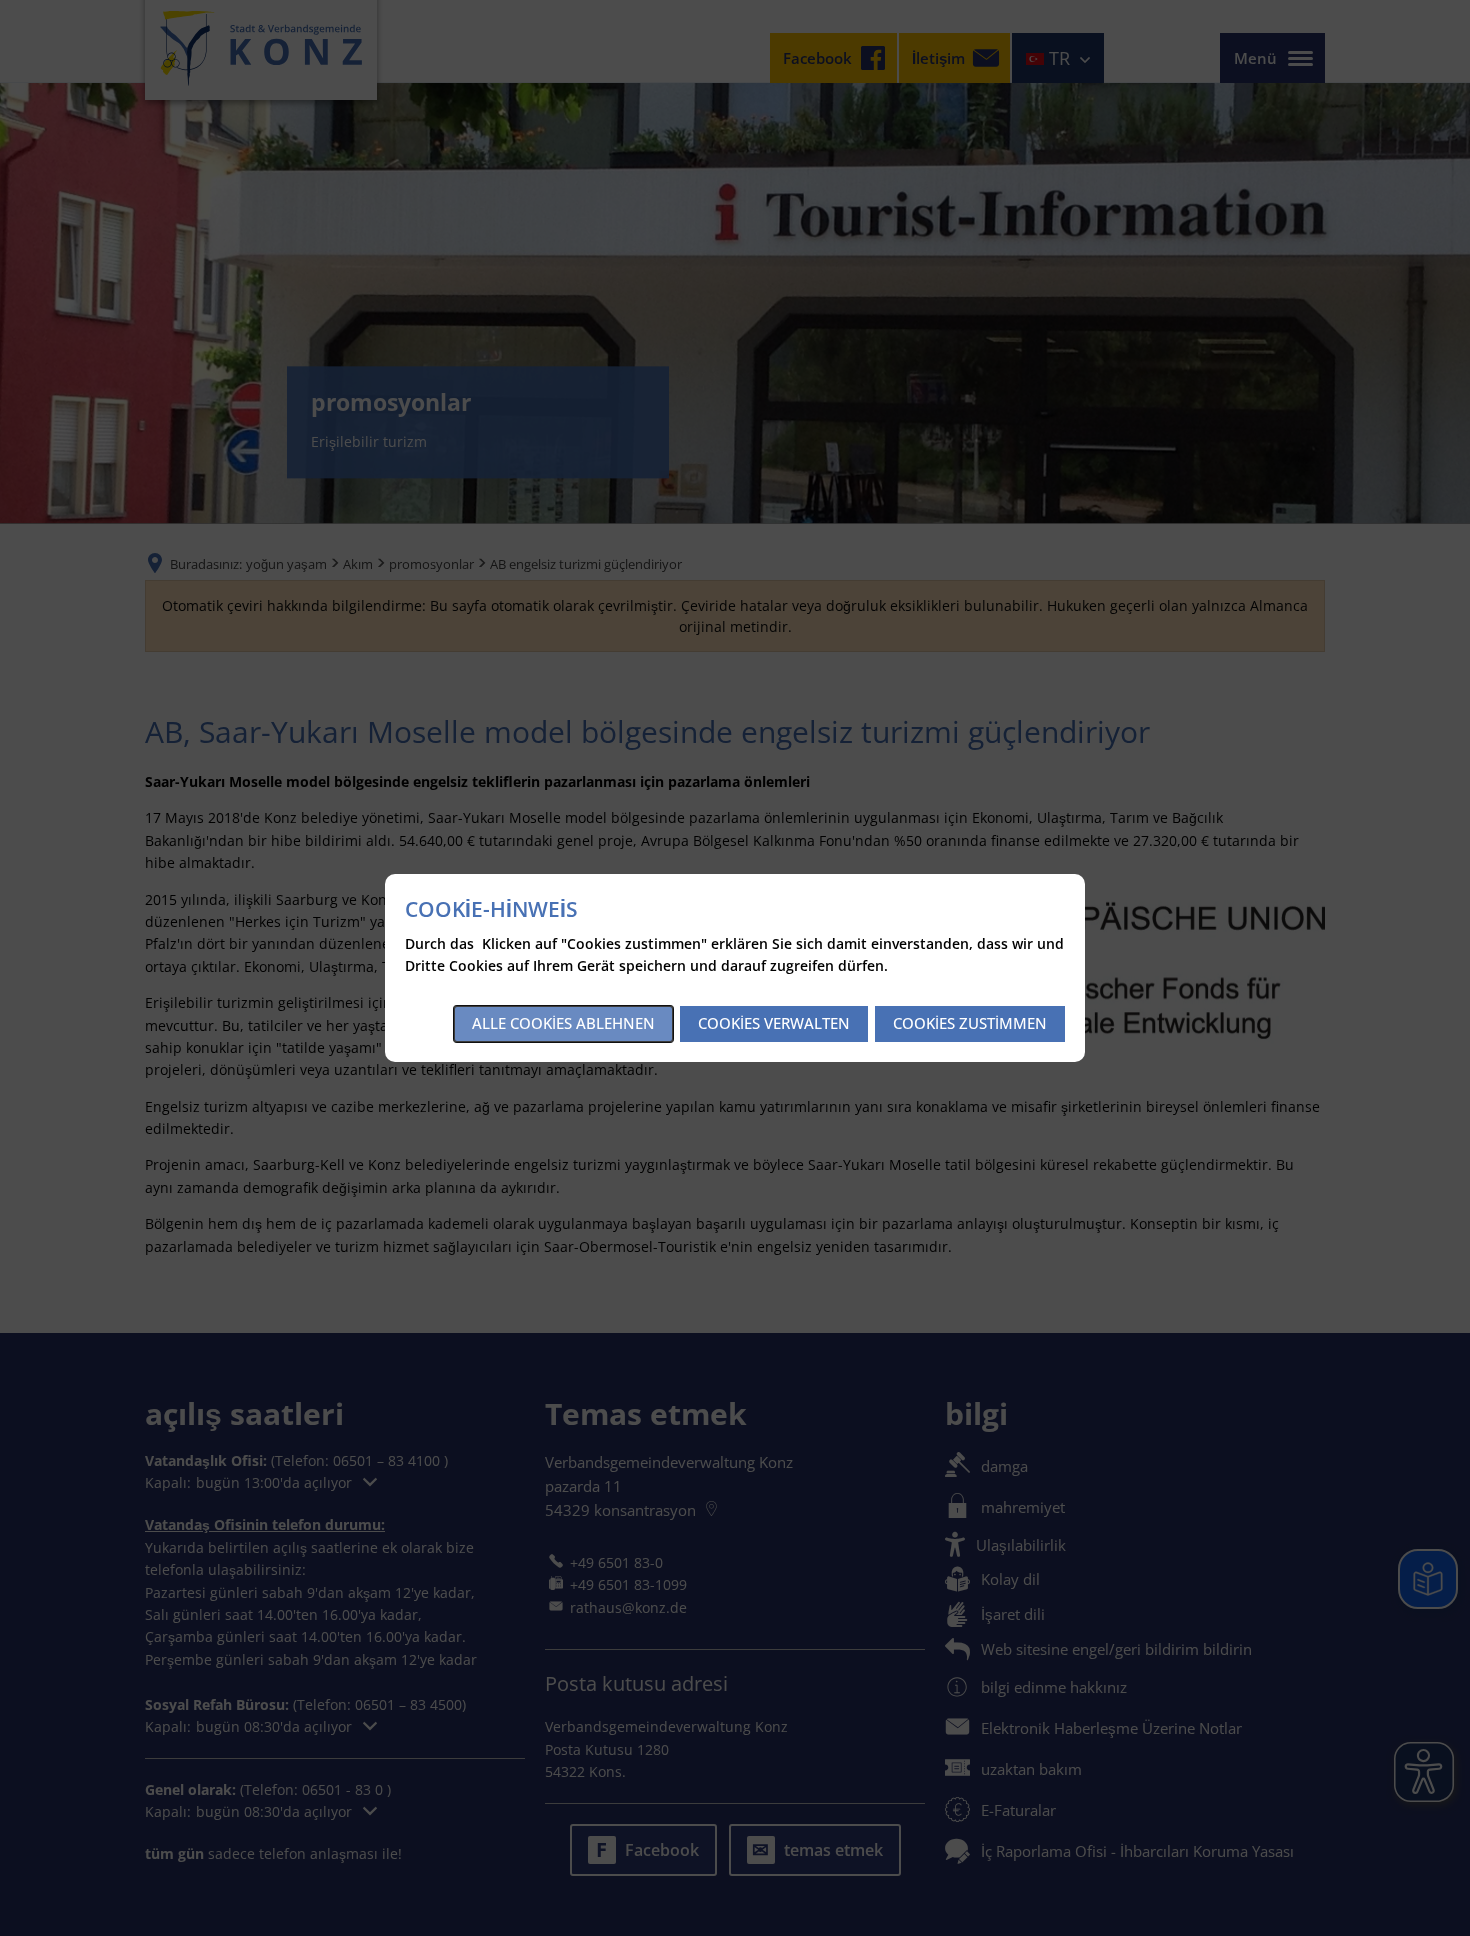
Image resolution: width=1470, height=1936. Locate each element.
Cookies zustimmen (970, 1023)
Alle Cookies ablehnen (563, 1023)
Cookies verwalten (774, 1023)
